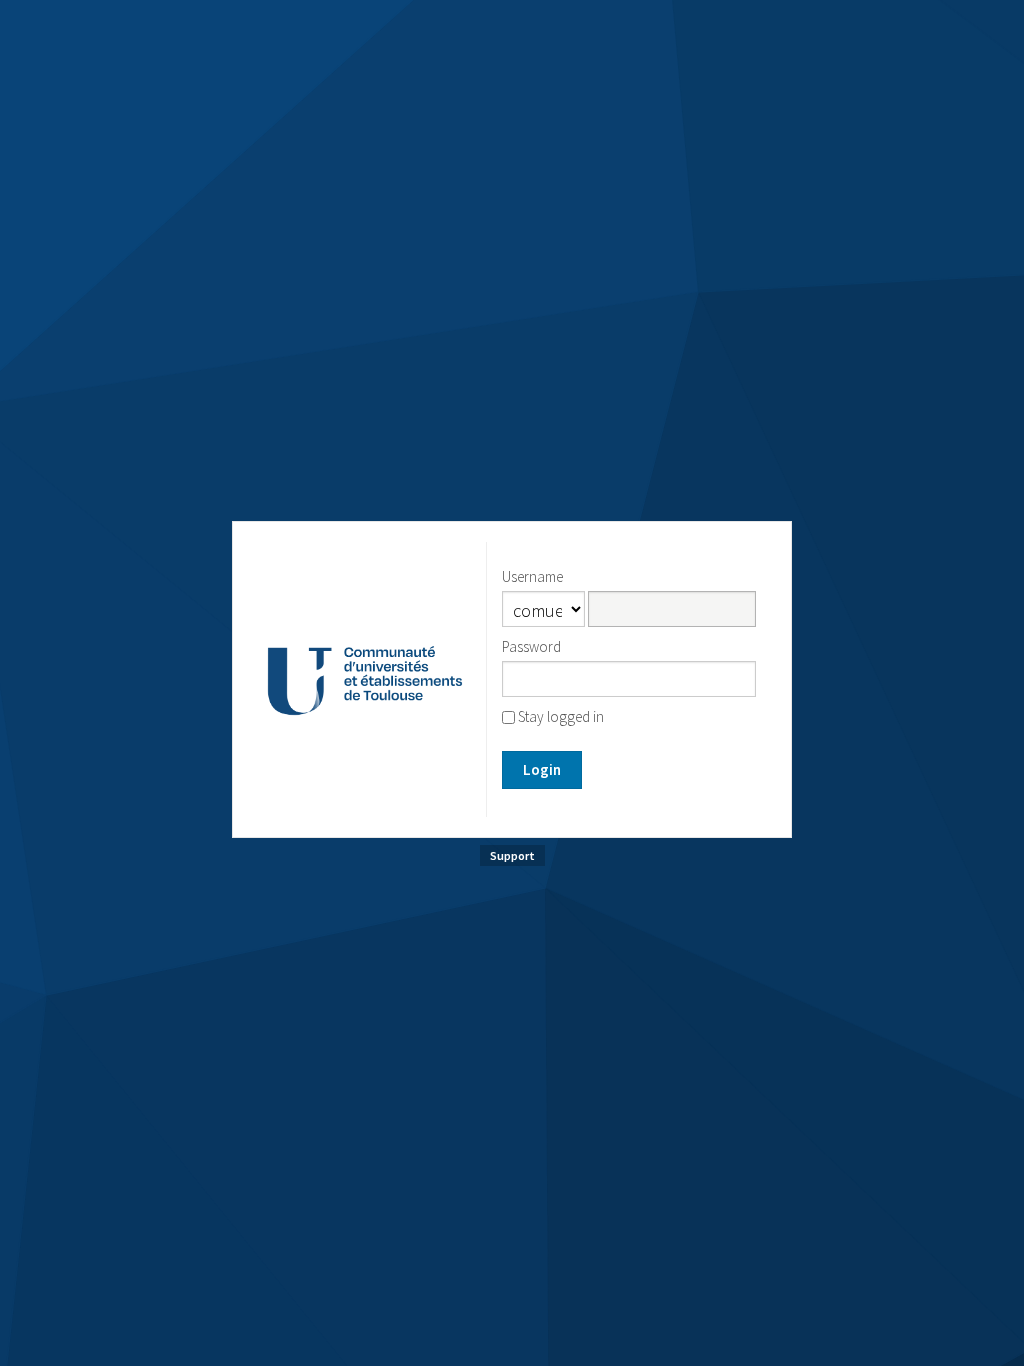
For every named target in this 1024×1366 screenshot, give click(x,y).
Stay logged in (559, 716)
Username (532, 576)
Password (531, 646)
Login (542, 769)
